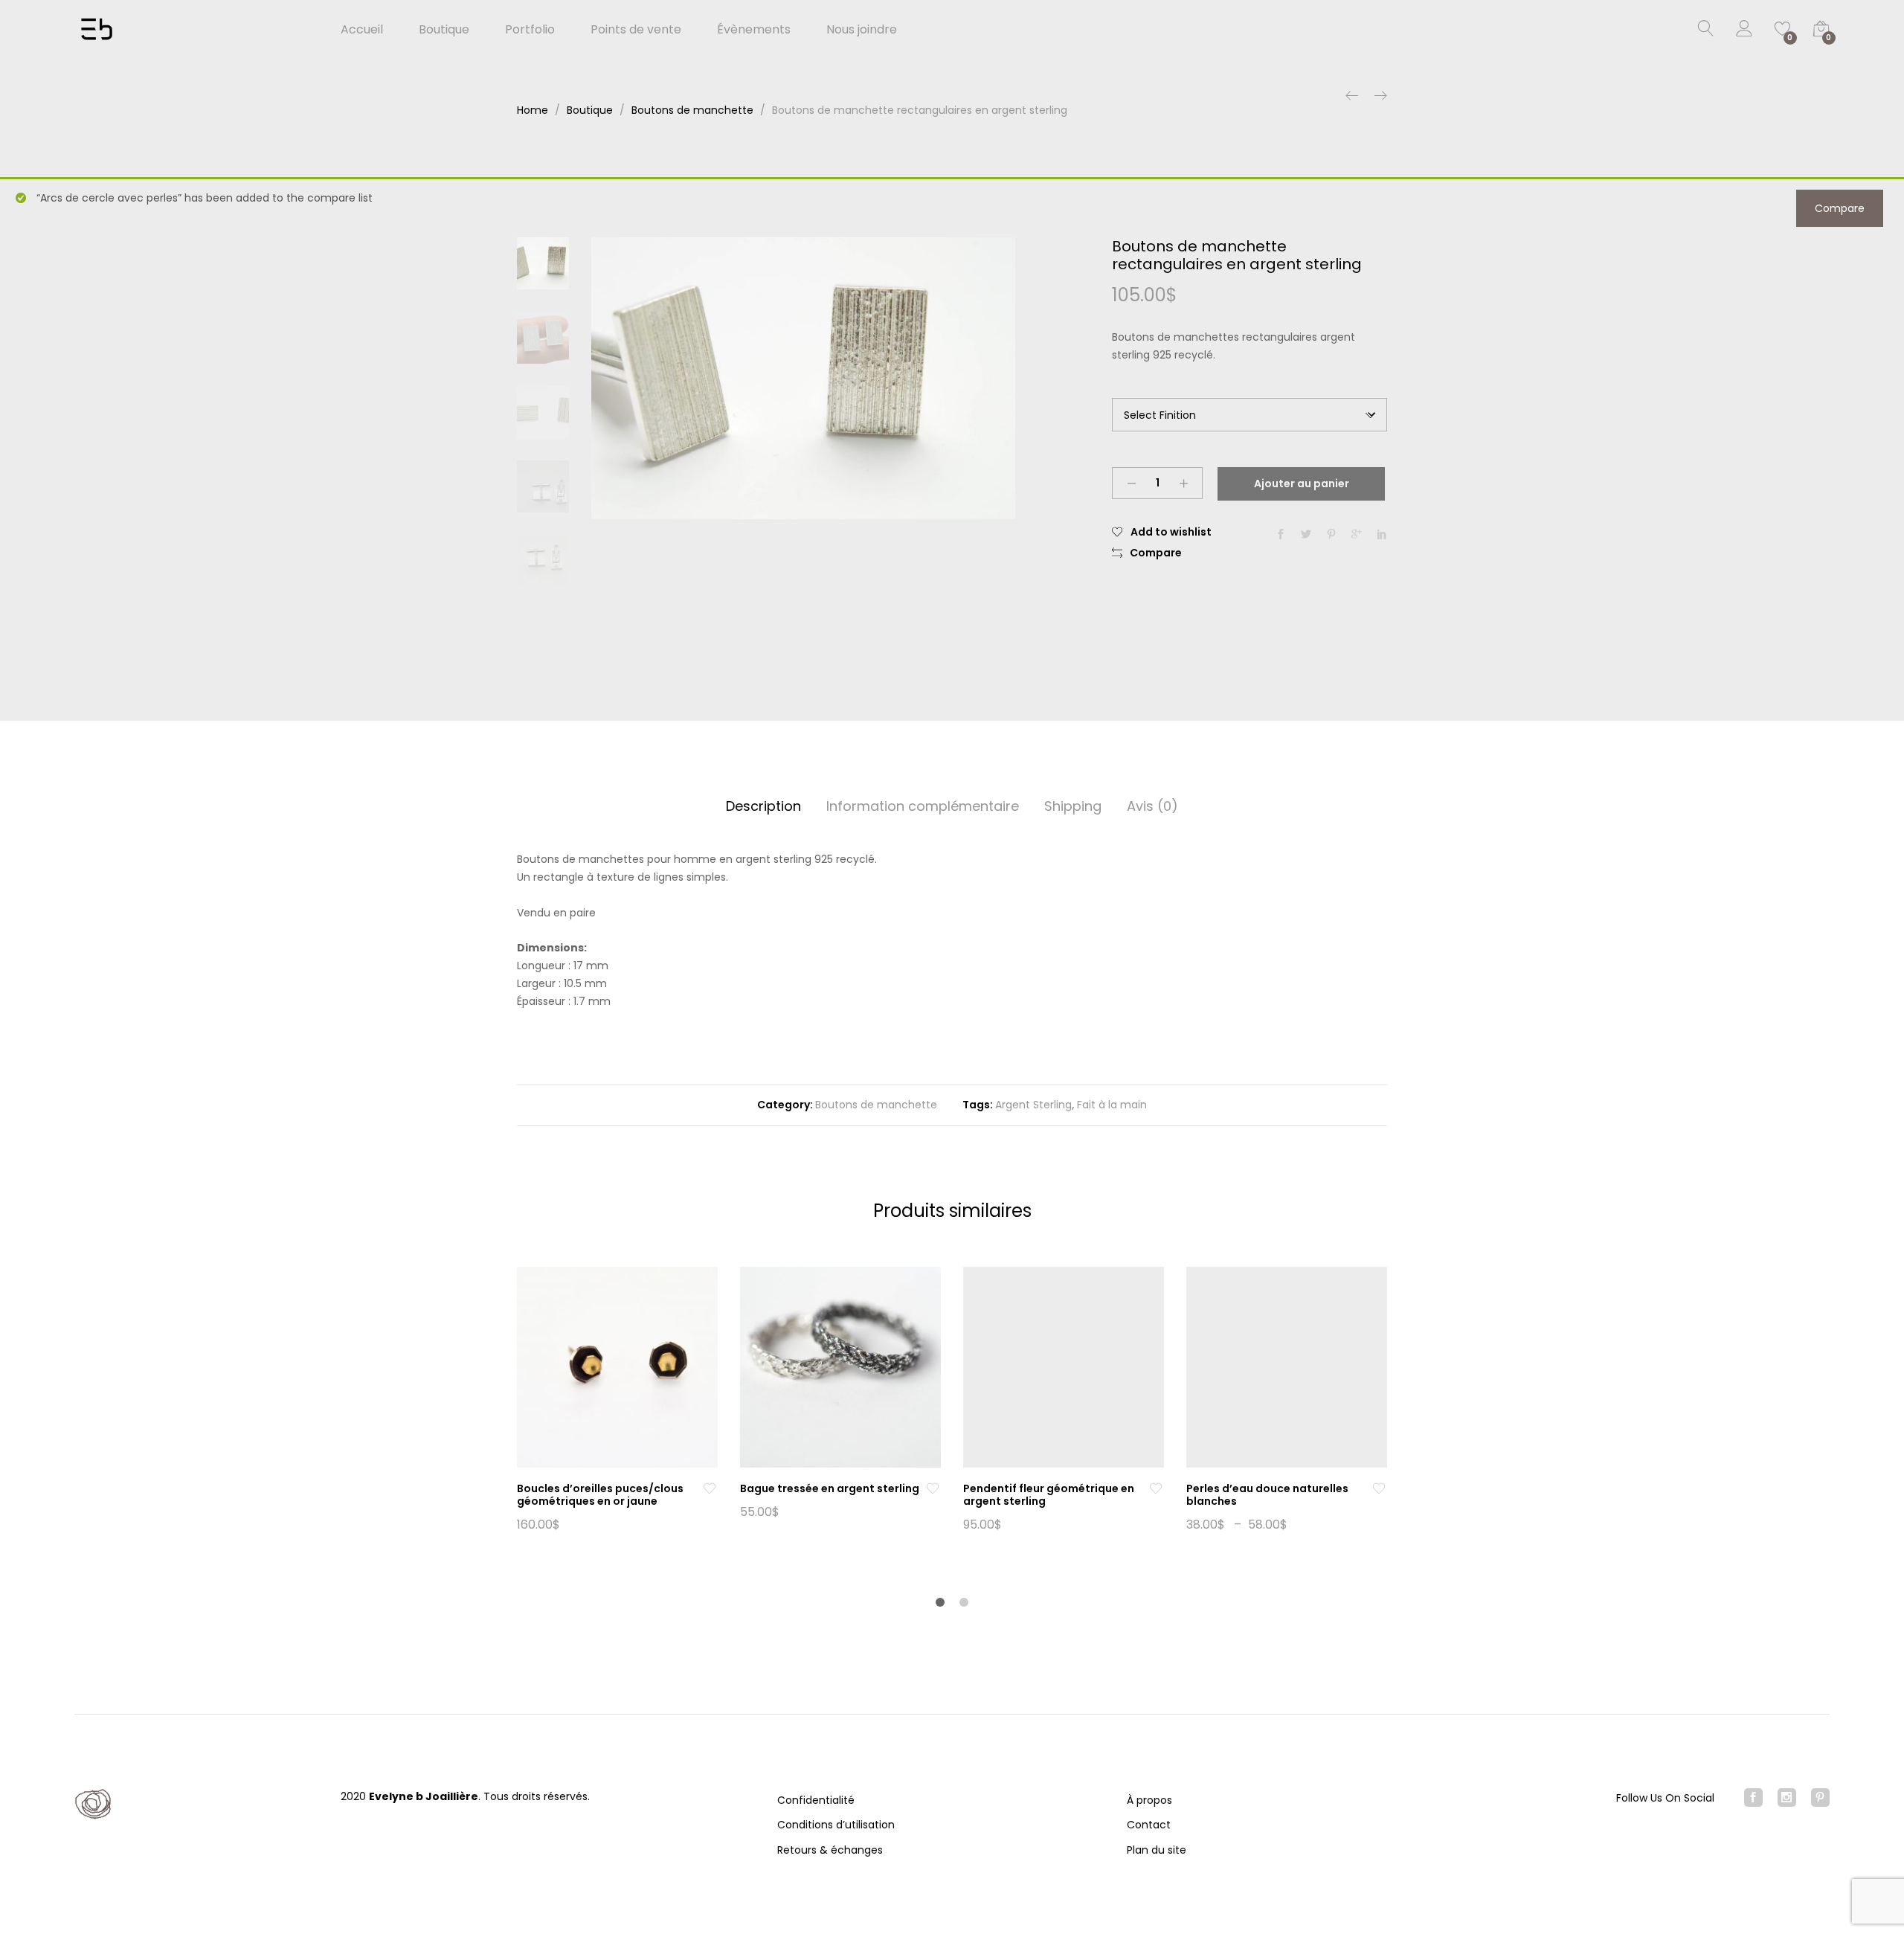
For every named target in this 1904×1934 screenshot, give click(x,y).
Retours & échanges (830, 1850)
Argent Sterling (1033, 1105)
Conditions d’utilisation (836, 1825)
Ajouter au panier (1302, 483)
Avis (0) (1152, 806)
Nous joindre (862, 30)
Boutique (444, 30)
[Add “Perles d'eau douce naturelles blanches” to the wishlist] (1379, 1489)
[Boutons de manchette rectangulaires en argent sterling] (1281, 535)
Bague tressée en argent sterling (830, 1488)
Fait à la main (1112, 1105)
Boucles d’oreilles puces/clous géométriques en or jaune (600, 1495)
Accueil (362, 30)
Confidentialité (816, 1800)
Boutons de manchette (876, 1105)
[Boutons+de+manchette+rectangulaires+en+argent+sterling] (1306, 535)
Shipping (1073, 806)
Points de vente (636, 30)
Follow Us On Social (1665, 1798)
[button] (1147, 553)
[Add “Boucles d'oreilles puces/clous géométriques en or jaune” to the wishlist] (710, 1489)
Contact (1149, 1825)
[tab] (763, 807)
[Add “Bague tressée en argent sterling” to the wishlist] (933, 1489)
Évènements (754, 30)
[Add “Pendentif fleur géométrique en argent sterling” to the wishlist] (1156, 1489)
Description (763, 806)
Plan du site (1157, 1850)
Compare (1840, 208)
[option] (803, 378)
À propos (1149, 1800)
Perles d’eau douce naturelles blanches (1267, 1495)
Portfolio (530, 30)
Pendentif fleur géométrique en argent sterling (1049, 1495)
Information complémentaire (923, 806)
